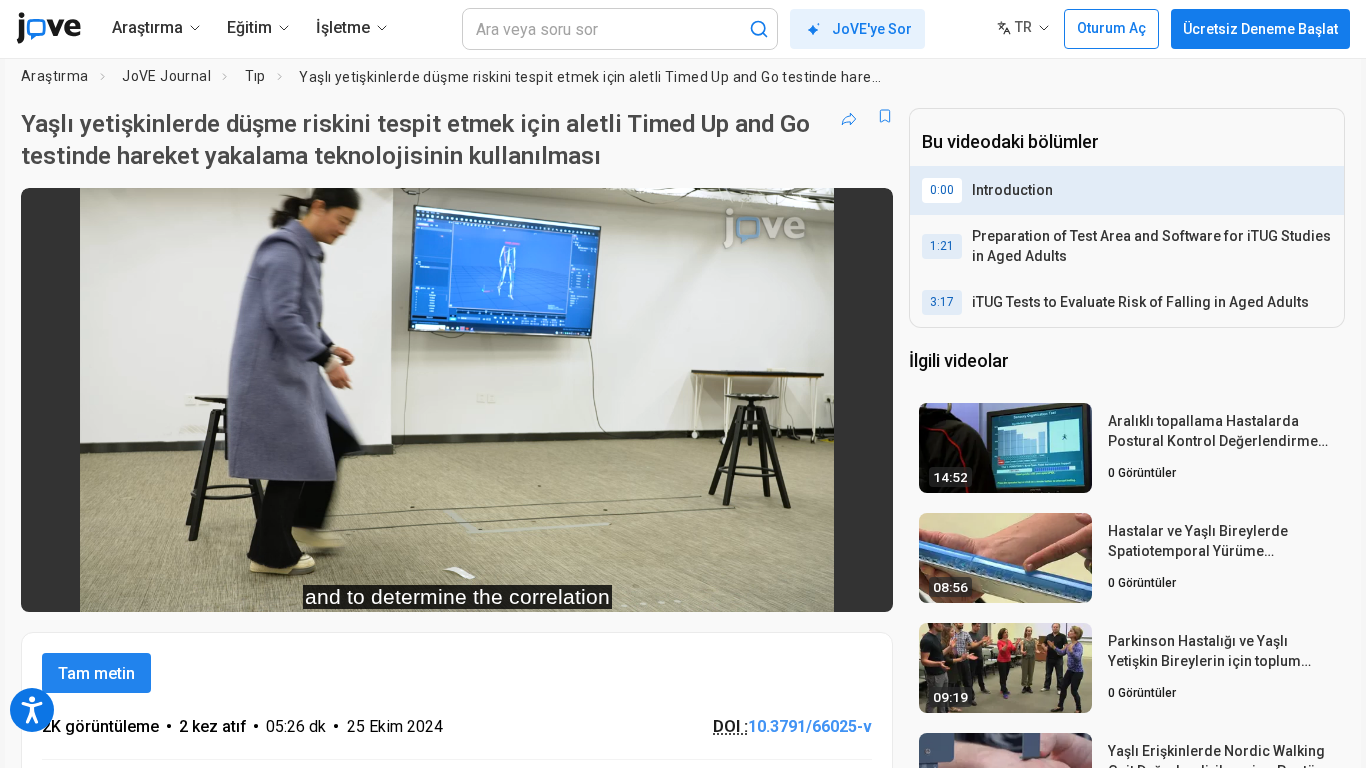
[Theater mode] (861, 584)
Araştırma (55, 76)
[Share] (849, 116)
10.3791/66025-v (810, 726)
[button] (861, 216)
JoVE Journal (166, 76)
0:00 (942, 190)
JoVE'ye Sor (872, 29)
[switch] (659, 584)
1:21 (942, 246)
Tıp (255, 76)
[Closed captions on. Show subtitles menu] (815, 584)
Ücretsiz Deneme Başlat (1260, 29)
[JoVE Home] (48, 28)
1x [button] (774, 583)
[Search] (759, 29)
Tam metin (96, 673)
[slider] (347, 583)
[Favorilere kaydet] (885, 116)
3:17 (942, 302)
